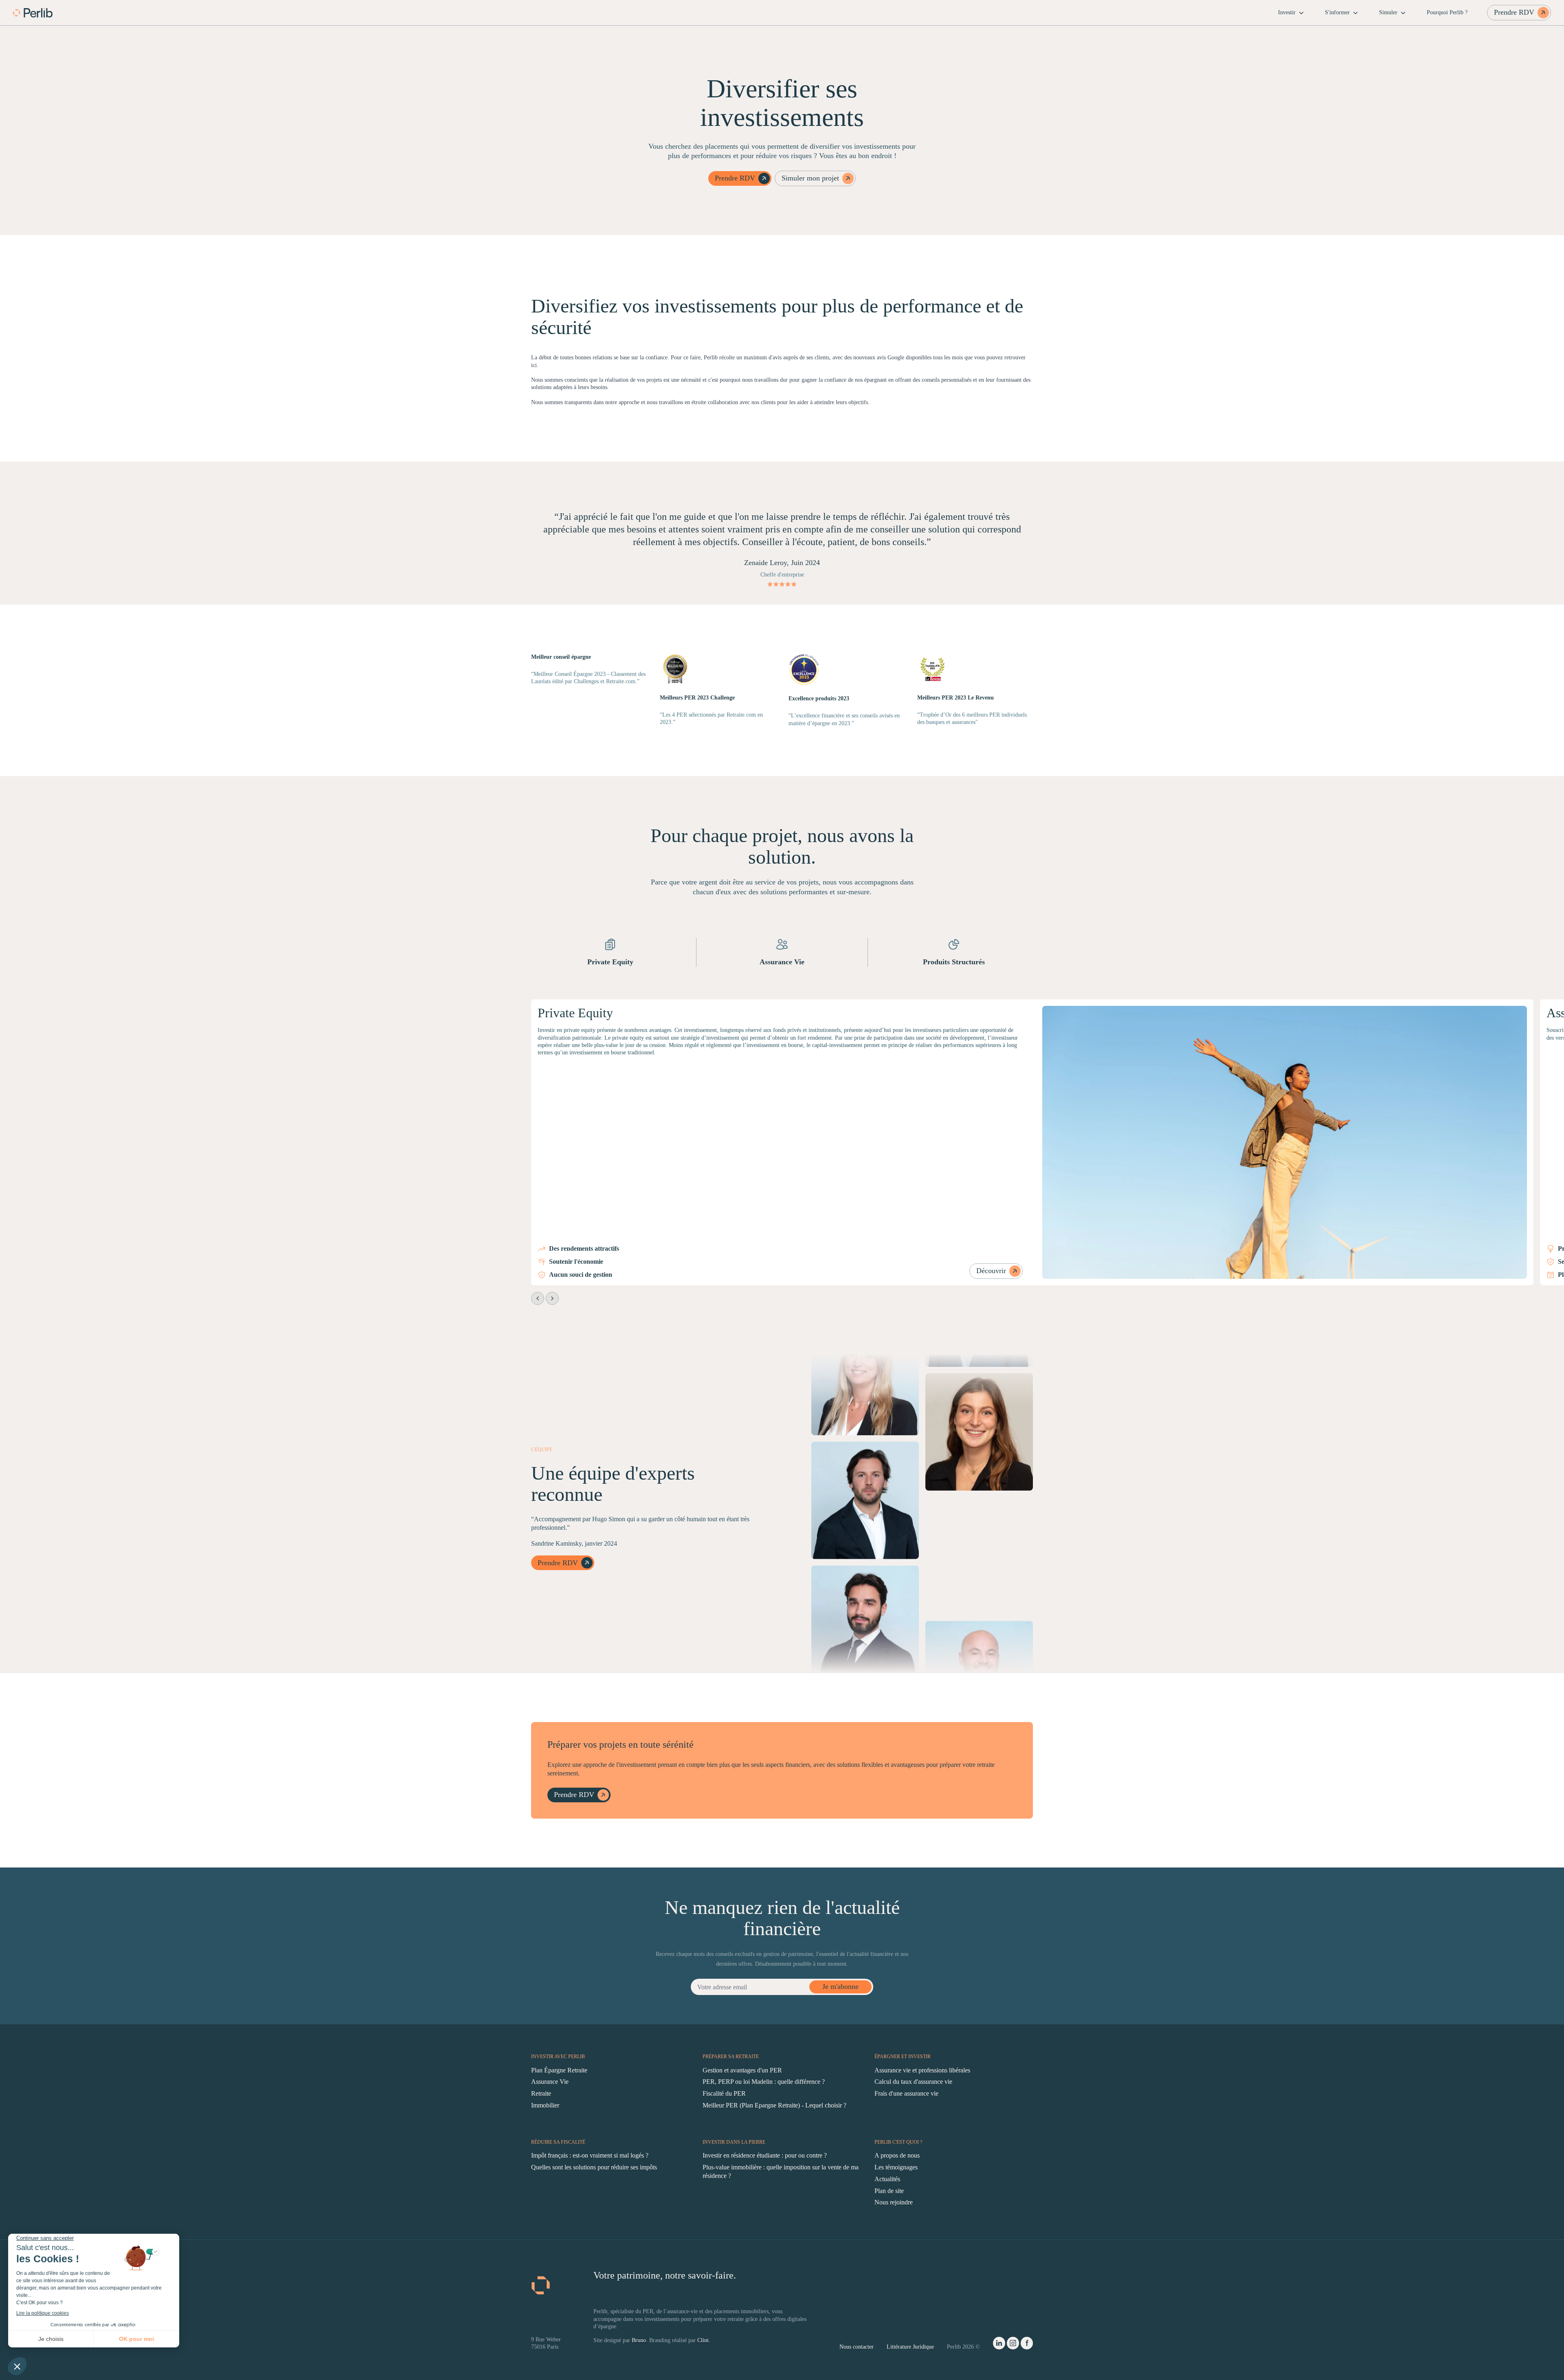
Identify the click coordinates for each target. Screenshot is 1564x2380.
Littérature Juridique (910, 2347)
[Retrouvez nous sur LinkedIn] (999, 2345)
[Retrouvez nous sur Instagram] (1013, 2345)
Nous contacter (857, 2347)
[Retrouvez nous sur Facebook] (1027, 2345)
